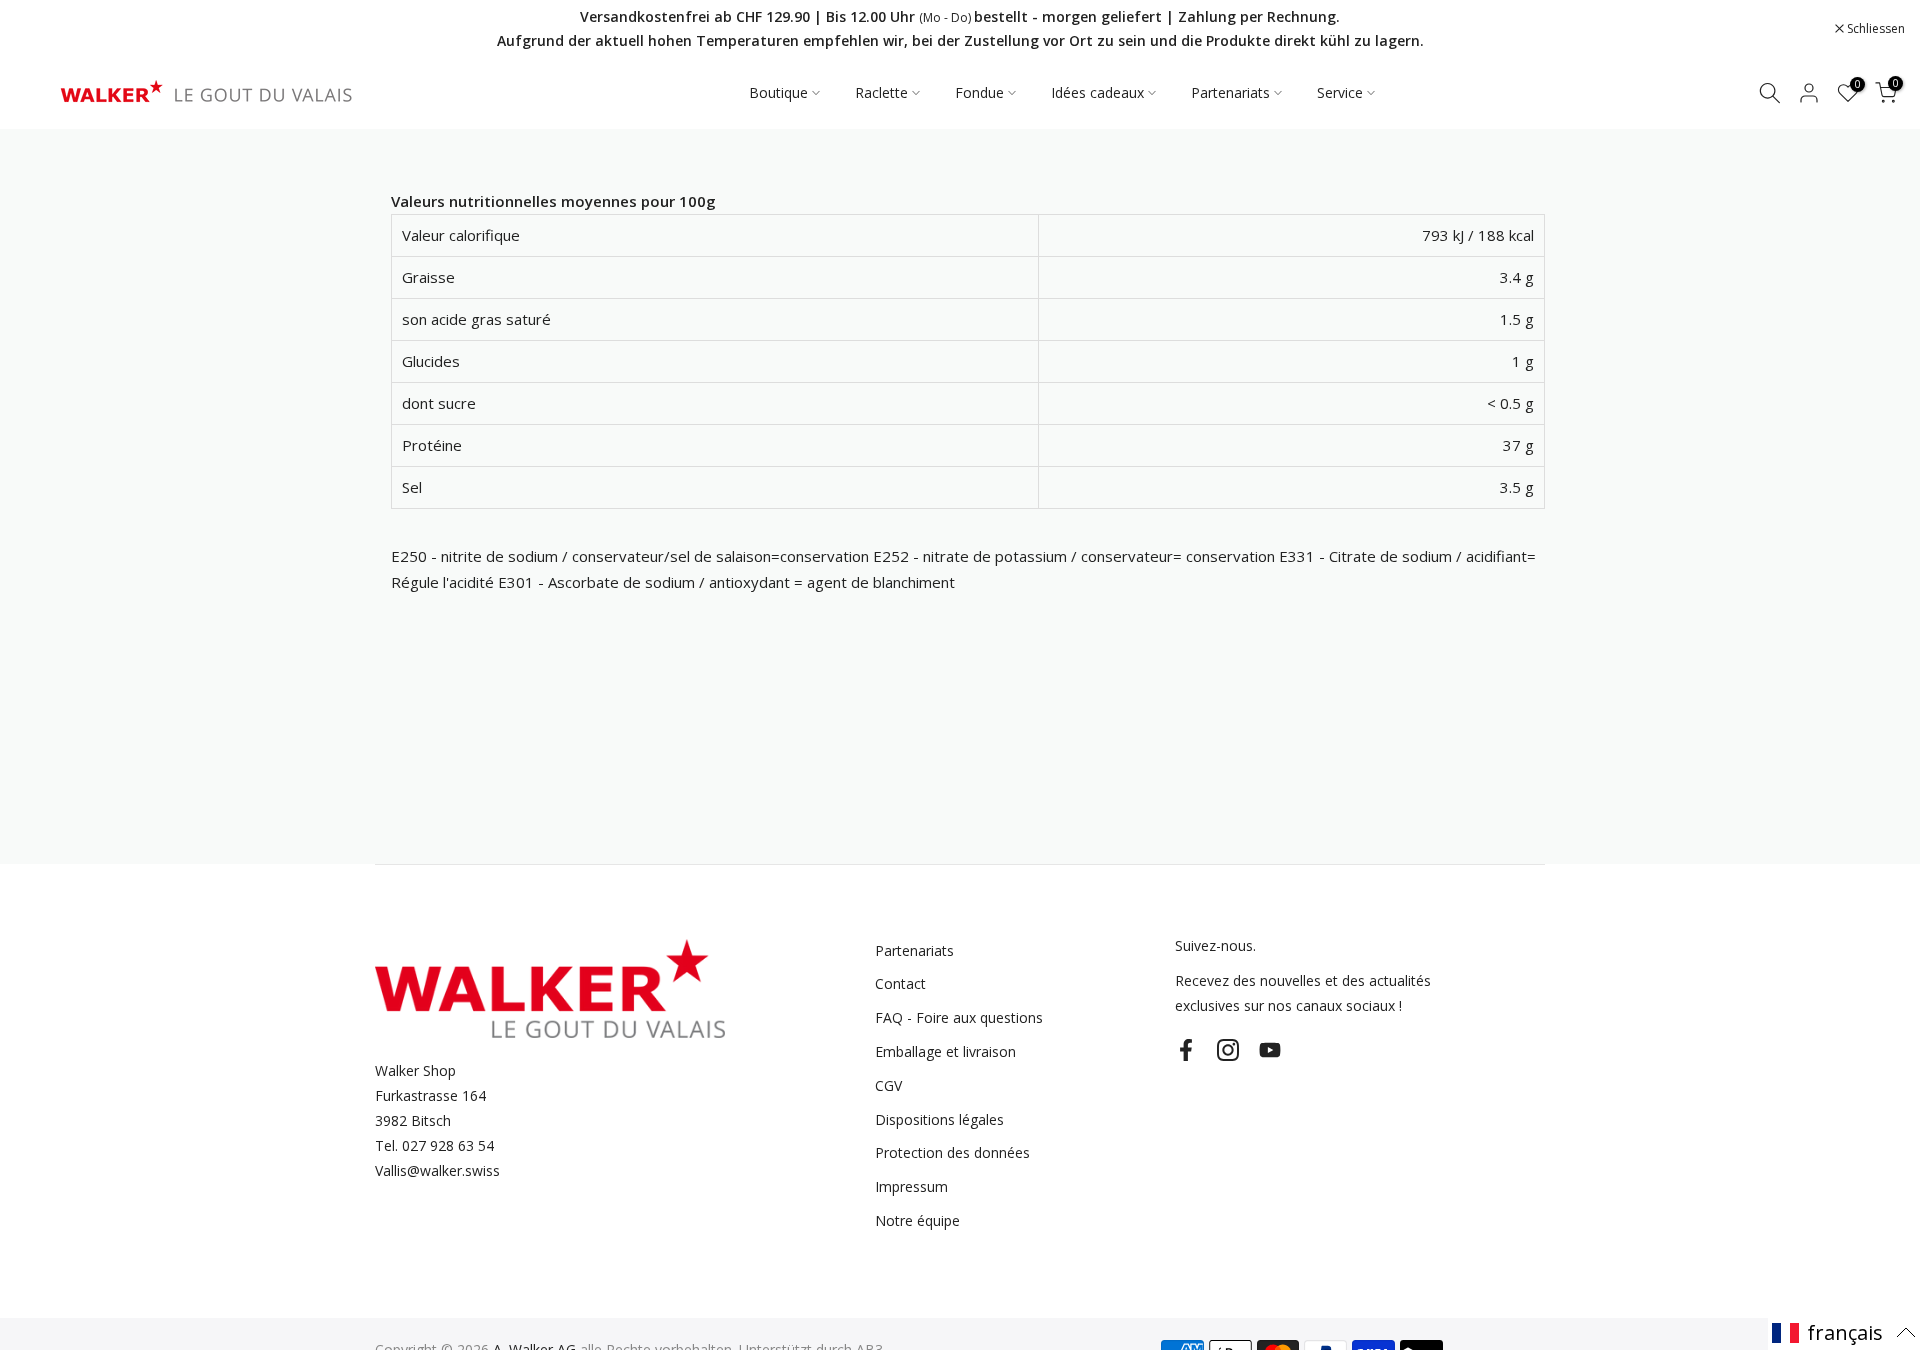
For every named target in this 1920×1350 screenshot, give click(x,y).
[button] (1844, 1332)
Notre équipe (917, 1220)
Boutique (778, 92)
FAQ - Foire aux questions (959, 1017)
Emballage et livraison (945, 1051)
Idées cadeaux (1097, 92)
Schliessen (54, 29)
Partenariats (1230, 92)
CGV (888, 1085)
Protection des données (952, 1152)
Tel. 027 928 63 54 (434, 1145)
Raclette (881, 92)
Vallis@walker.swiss (437, 1170)
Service (1340, 92)
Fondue (979, 92)
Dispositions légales (939, 1119)
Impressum (911, 1186)
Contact (900, 983)
